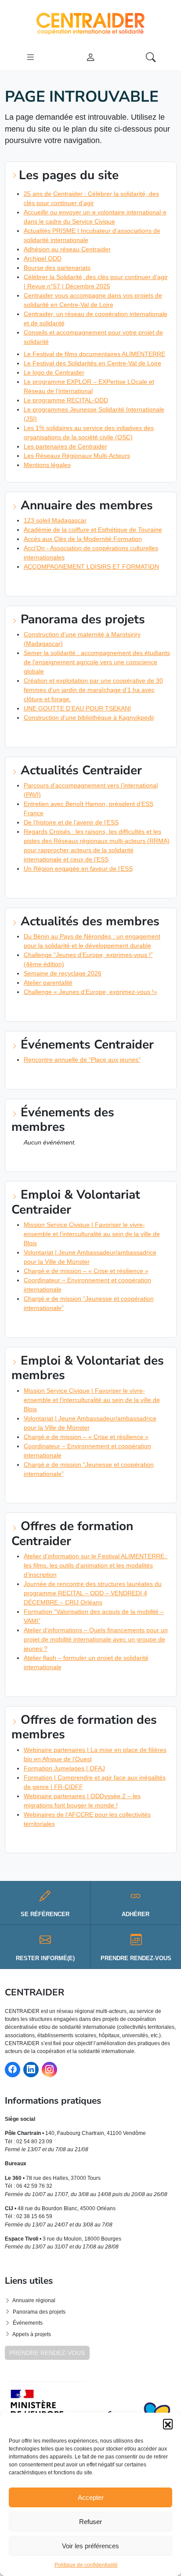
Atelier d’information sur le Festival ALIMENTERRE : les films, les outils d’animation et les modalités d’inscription (96, 1565)
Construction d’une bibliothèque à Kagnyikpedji (89, 718)
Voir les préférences (90, 2546)
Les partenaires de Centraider (65, 446)
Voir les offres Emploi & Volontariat (70, 1325)
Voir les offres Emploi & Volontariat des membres (90, 1490)
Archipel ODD (43, 258)
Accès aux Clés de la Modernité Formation (83, 539)
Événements (28, 2323)
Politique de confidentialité (86, 2565)
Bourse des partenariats (57, 268)
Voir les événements (46, 1077)
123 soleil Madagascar (55, 520)
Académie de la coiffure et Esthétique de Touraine (93, 530)
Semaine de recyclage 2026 (63, 973)
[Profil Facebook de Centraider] (13, 2070)
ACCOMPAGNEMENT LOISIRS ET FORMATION (91, 567)
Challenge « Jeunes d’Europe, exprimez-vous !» (90, 992)
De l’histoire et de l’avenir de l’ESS (71, 822)
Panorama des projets (39, 2312)
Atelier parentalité (48, 983)
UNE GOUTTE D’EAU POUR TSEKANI (77, 708)
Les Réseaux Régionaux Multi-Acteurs (77, 456)
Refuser (90, 2522)
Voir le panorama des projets (60, 735)
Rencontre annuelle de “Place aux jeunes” (82, 1060)
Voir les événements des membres (66, 1159)
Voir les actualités (44, 886)
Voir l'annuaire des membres (58, 584)
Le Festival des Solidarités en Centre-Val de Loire (92, 363)
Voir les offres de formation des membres (79, 1841)
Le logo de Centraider (54, 372)
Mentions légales (47, 465)
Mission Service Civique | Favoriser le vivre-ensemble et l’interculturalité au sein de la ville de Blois (92, 1234)
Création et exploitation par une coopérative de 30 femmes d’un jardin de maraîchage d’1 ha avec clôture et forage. (93, 690)
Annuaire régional (34, 2300)
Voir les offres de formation (59, 1684)
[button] (168, 2424)
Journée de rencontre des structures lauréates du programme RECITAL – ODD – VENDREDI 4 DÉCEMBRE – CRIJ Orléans (93, 1593)
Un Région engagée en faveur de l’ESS (78, 868)
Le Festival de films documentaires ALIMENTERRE (94, 354)
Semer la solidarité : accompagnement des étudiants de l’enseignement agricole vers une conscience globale (97, 662)
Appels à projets (32, 2334)
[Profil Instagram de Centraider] (49, 2070)
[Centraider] (90, 22)
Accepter (91, 2497)
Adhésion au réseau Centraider (67, 249)
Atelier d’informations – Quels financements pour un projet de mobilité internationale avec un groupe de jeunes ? (96, 1639)
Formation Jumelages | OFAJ (64, 1768)
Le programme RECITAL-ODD (66, 400)
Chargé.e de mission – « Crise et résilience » (86, 1271)
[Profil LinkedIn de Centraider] (31, 2070)
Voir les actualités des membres (64, 1009)
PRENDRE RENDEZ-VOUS (47, 2353)
